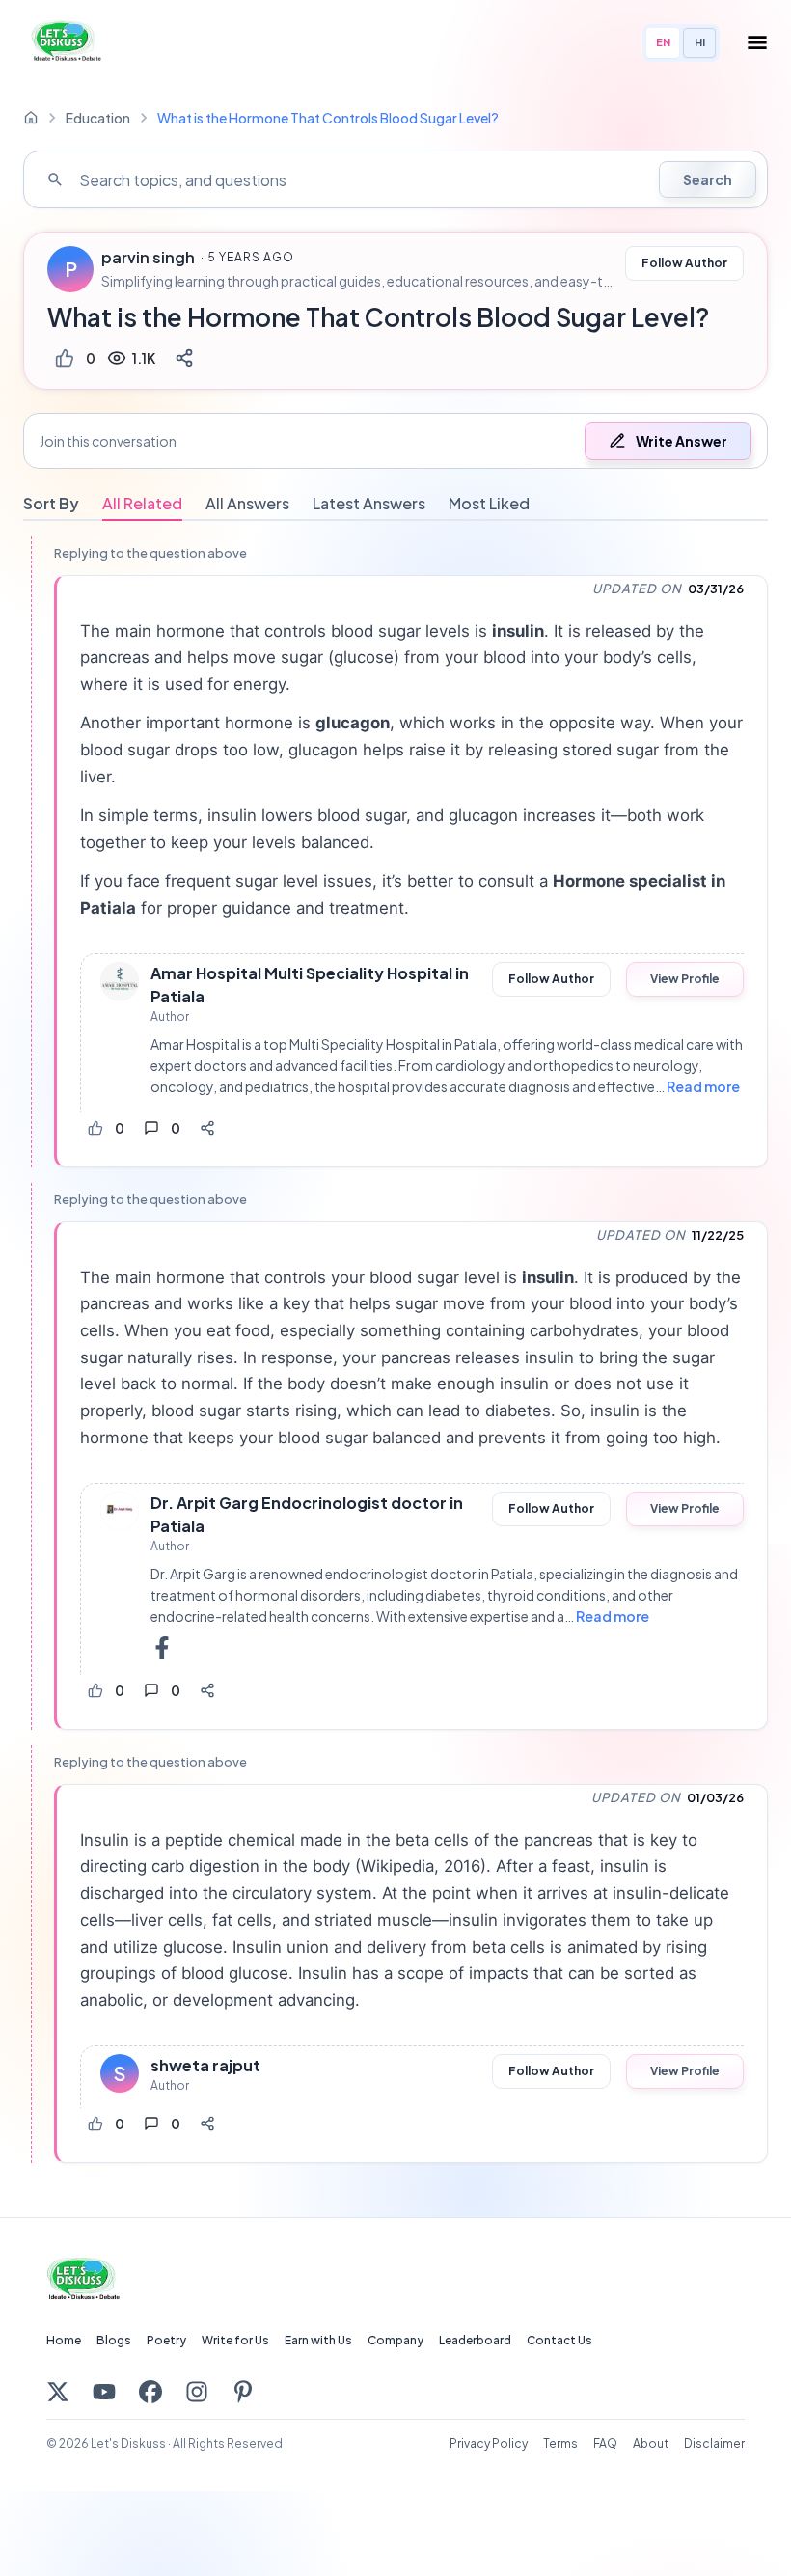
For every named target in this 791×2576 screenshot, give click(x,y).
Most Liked (489, 503)
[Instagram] (197, 2392)
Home (64, 2340)
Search (708, 179)
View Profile (685, 979)
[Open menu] (757, 42)
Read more (703, 1086)
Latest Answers (369, 503)
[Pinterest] (243, 2392)
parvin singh (148, 258)
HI (700, 42)
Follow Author (684, 263)
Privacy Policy (489, 2443)
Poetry (166, 2340)
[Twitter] (58, 2392)
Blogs (114, 2340)
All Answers (247, 503)
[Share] (184, 358)
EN (663, 42)
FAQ (605, 2443)
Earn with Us (318, 2340)
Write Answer (682, 441)
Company (395, 2340)
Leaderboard (475, 2340)
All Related (142, 503)
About (651, 2443)
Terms (560, 2443)
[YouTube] (104, 2392)
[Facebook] (150, 2392)
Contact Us (559, 2340)
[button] (395, 441)
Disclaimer (714, 2443)
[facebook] (162, 1648)
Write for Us (235, 2340)
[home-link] (31, 118)
